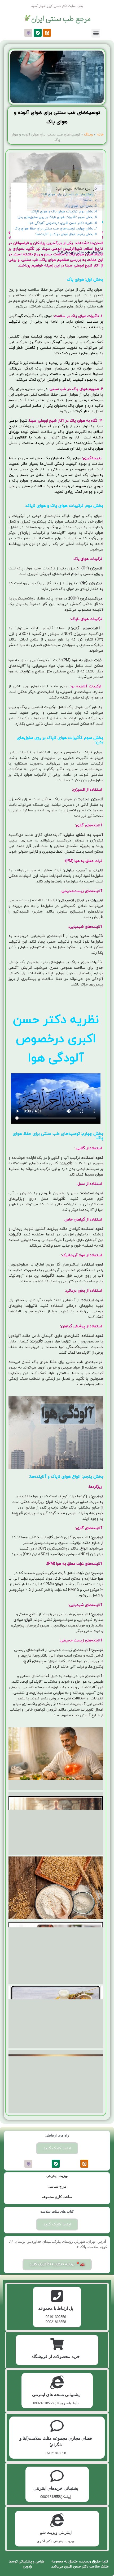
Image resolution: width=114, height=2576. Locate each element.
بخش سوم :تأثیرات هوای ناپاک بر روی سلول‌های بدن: (55, 217)
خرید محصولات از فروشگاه (56, 2357)
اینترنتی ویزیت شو (56, 2532)
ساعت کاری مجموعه (57, 2197)
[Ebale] (38, 33)
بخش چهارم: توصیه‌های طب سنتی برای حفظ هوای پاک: (54, 229)
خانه (100, 135)
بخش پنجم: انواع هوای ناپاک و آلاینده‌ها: (64, 234)
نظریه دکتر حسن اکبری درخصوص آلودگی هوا (61, 223)
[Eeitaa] (47, 33)
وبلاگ (88, 135)
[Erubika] (28, 33)
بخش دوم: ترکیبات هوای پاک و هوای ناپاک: (62, 212)
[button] (96, 33)
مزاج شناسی (57, 2186)
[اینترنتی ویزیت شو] (57, 2520)
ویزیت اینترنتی (57, 2176)
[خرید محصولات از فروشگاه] (57, 2344)
